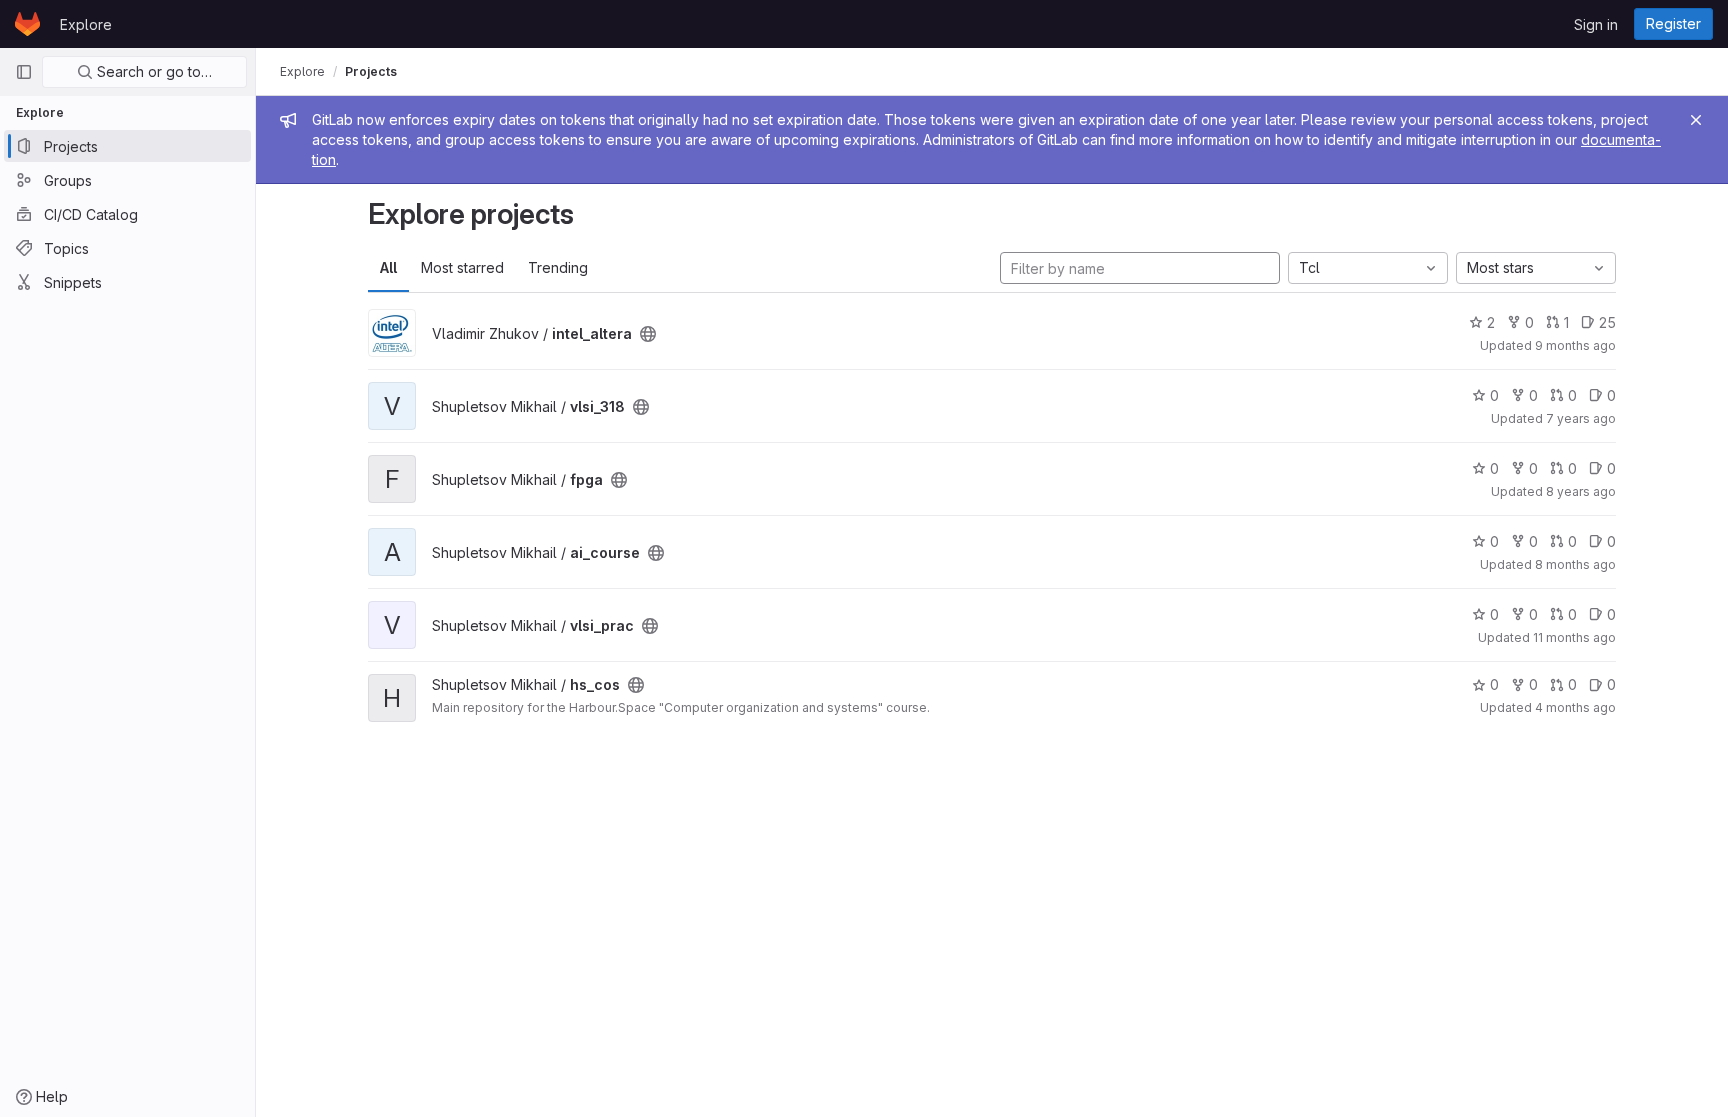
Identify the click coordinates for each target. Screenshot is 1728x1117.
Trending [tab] (558, 267)
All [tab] (388, 267)
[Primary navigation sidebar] (24, 72)
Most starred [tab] (462, 267)
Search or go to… (152, 71)
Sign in (1596, 24)
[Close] (1696, 120)
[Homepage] (27, 24)
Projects (371, 71)
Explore (86, 24)
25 (1607, 322)
